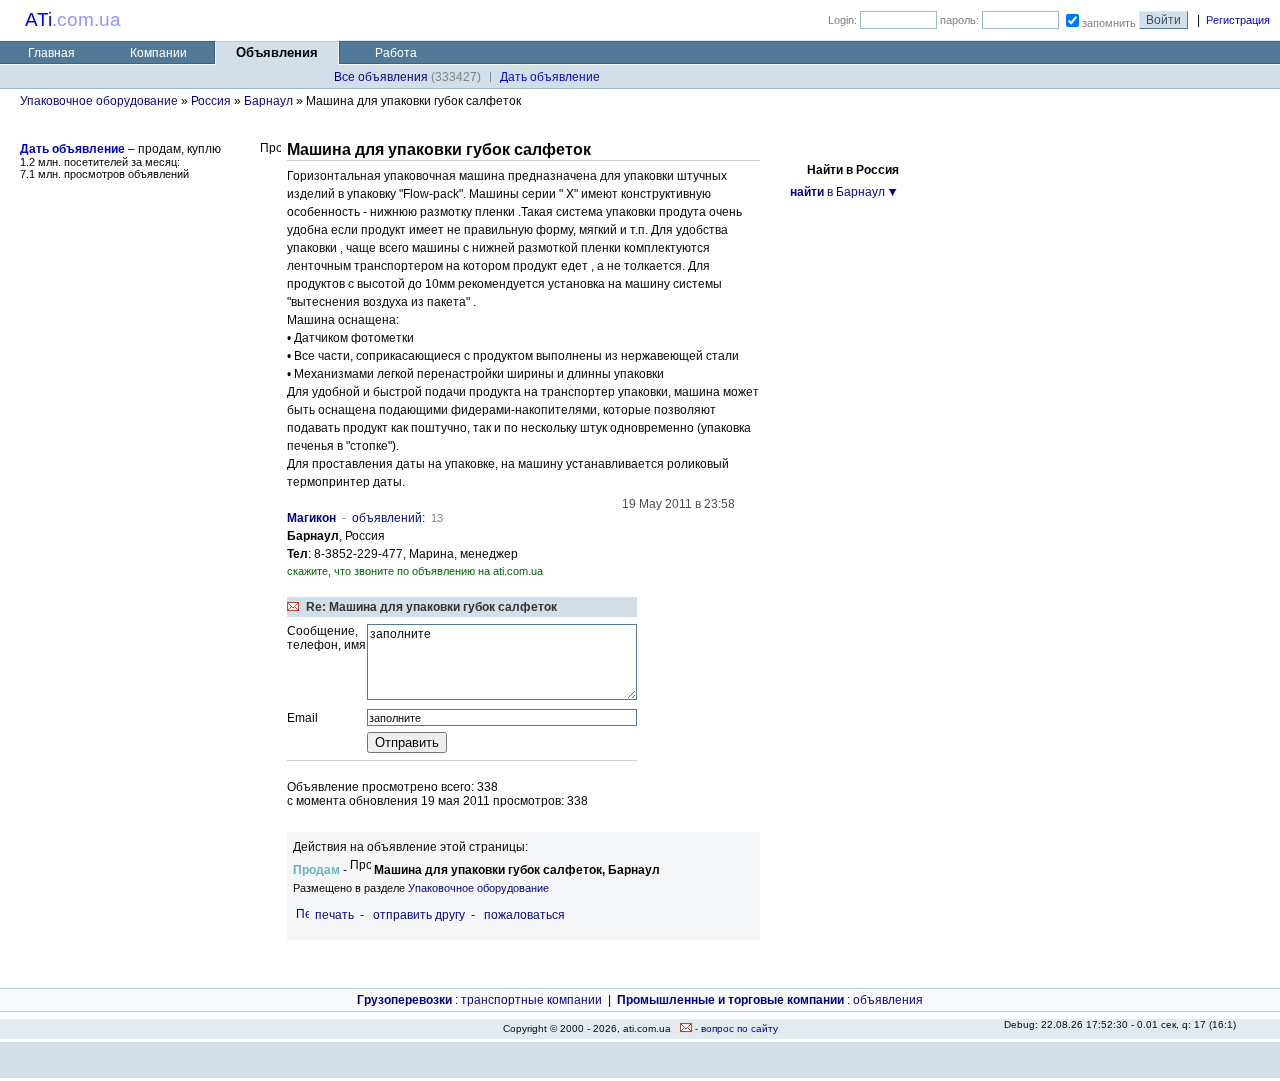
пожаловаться (524, 915)
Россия (211, 101)
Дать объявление (72, 149)
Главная (51, 53)
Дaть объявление (550, 77)
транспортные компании (531, 1000)
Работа (396, 53)
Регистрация (1238, 20)
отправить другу (419, 915)
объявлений (387, 518)
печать (334, 915)
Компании (158, 53)
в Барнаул (837, 192)
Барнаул (268, 101)
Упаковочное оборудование (99, 101)
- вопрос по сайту (735, 1028)
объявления (888, 1000)
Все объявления (381, 77)
